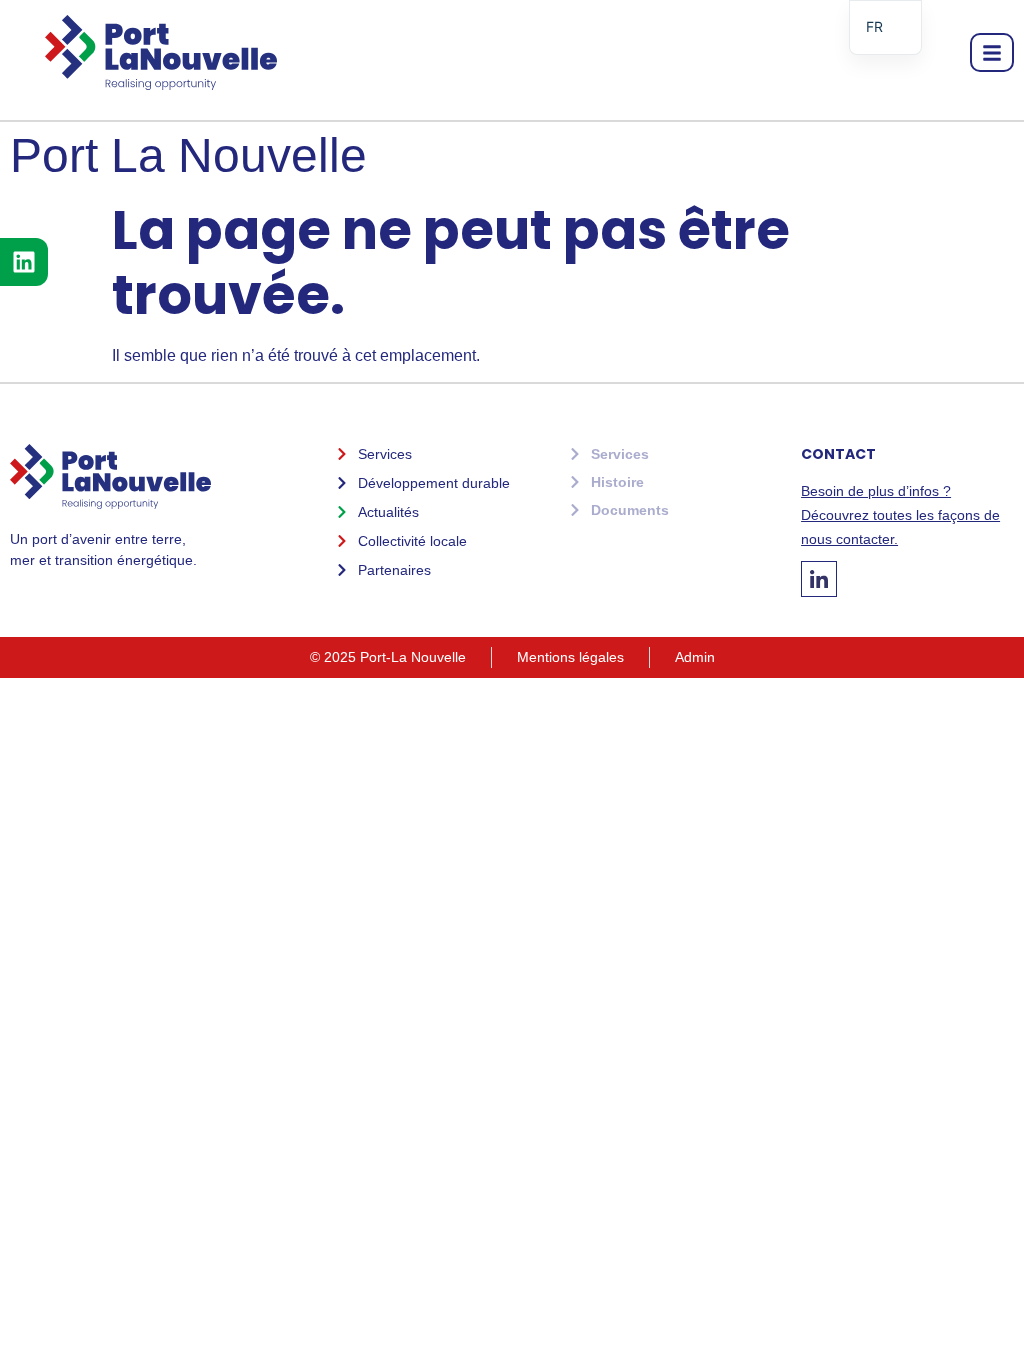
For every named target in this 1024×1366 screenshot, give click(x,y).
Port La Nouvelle (188, 155)
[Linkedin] (24, 262)
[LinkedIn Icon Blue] (819, 579)
